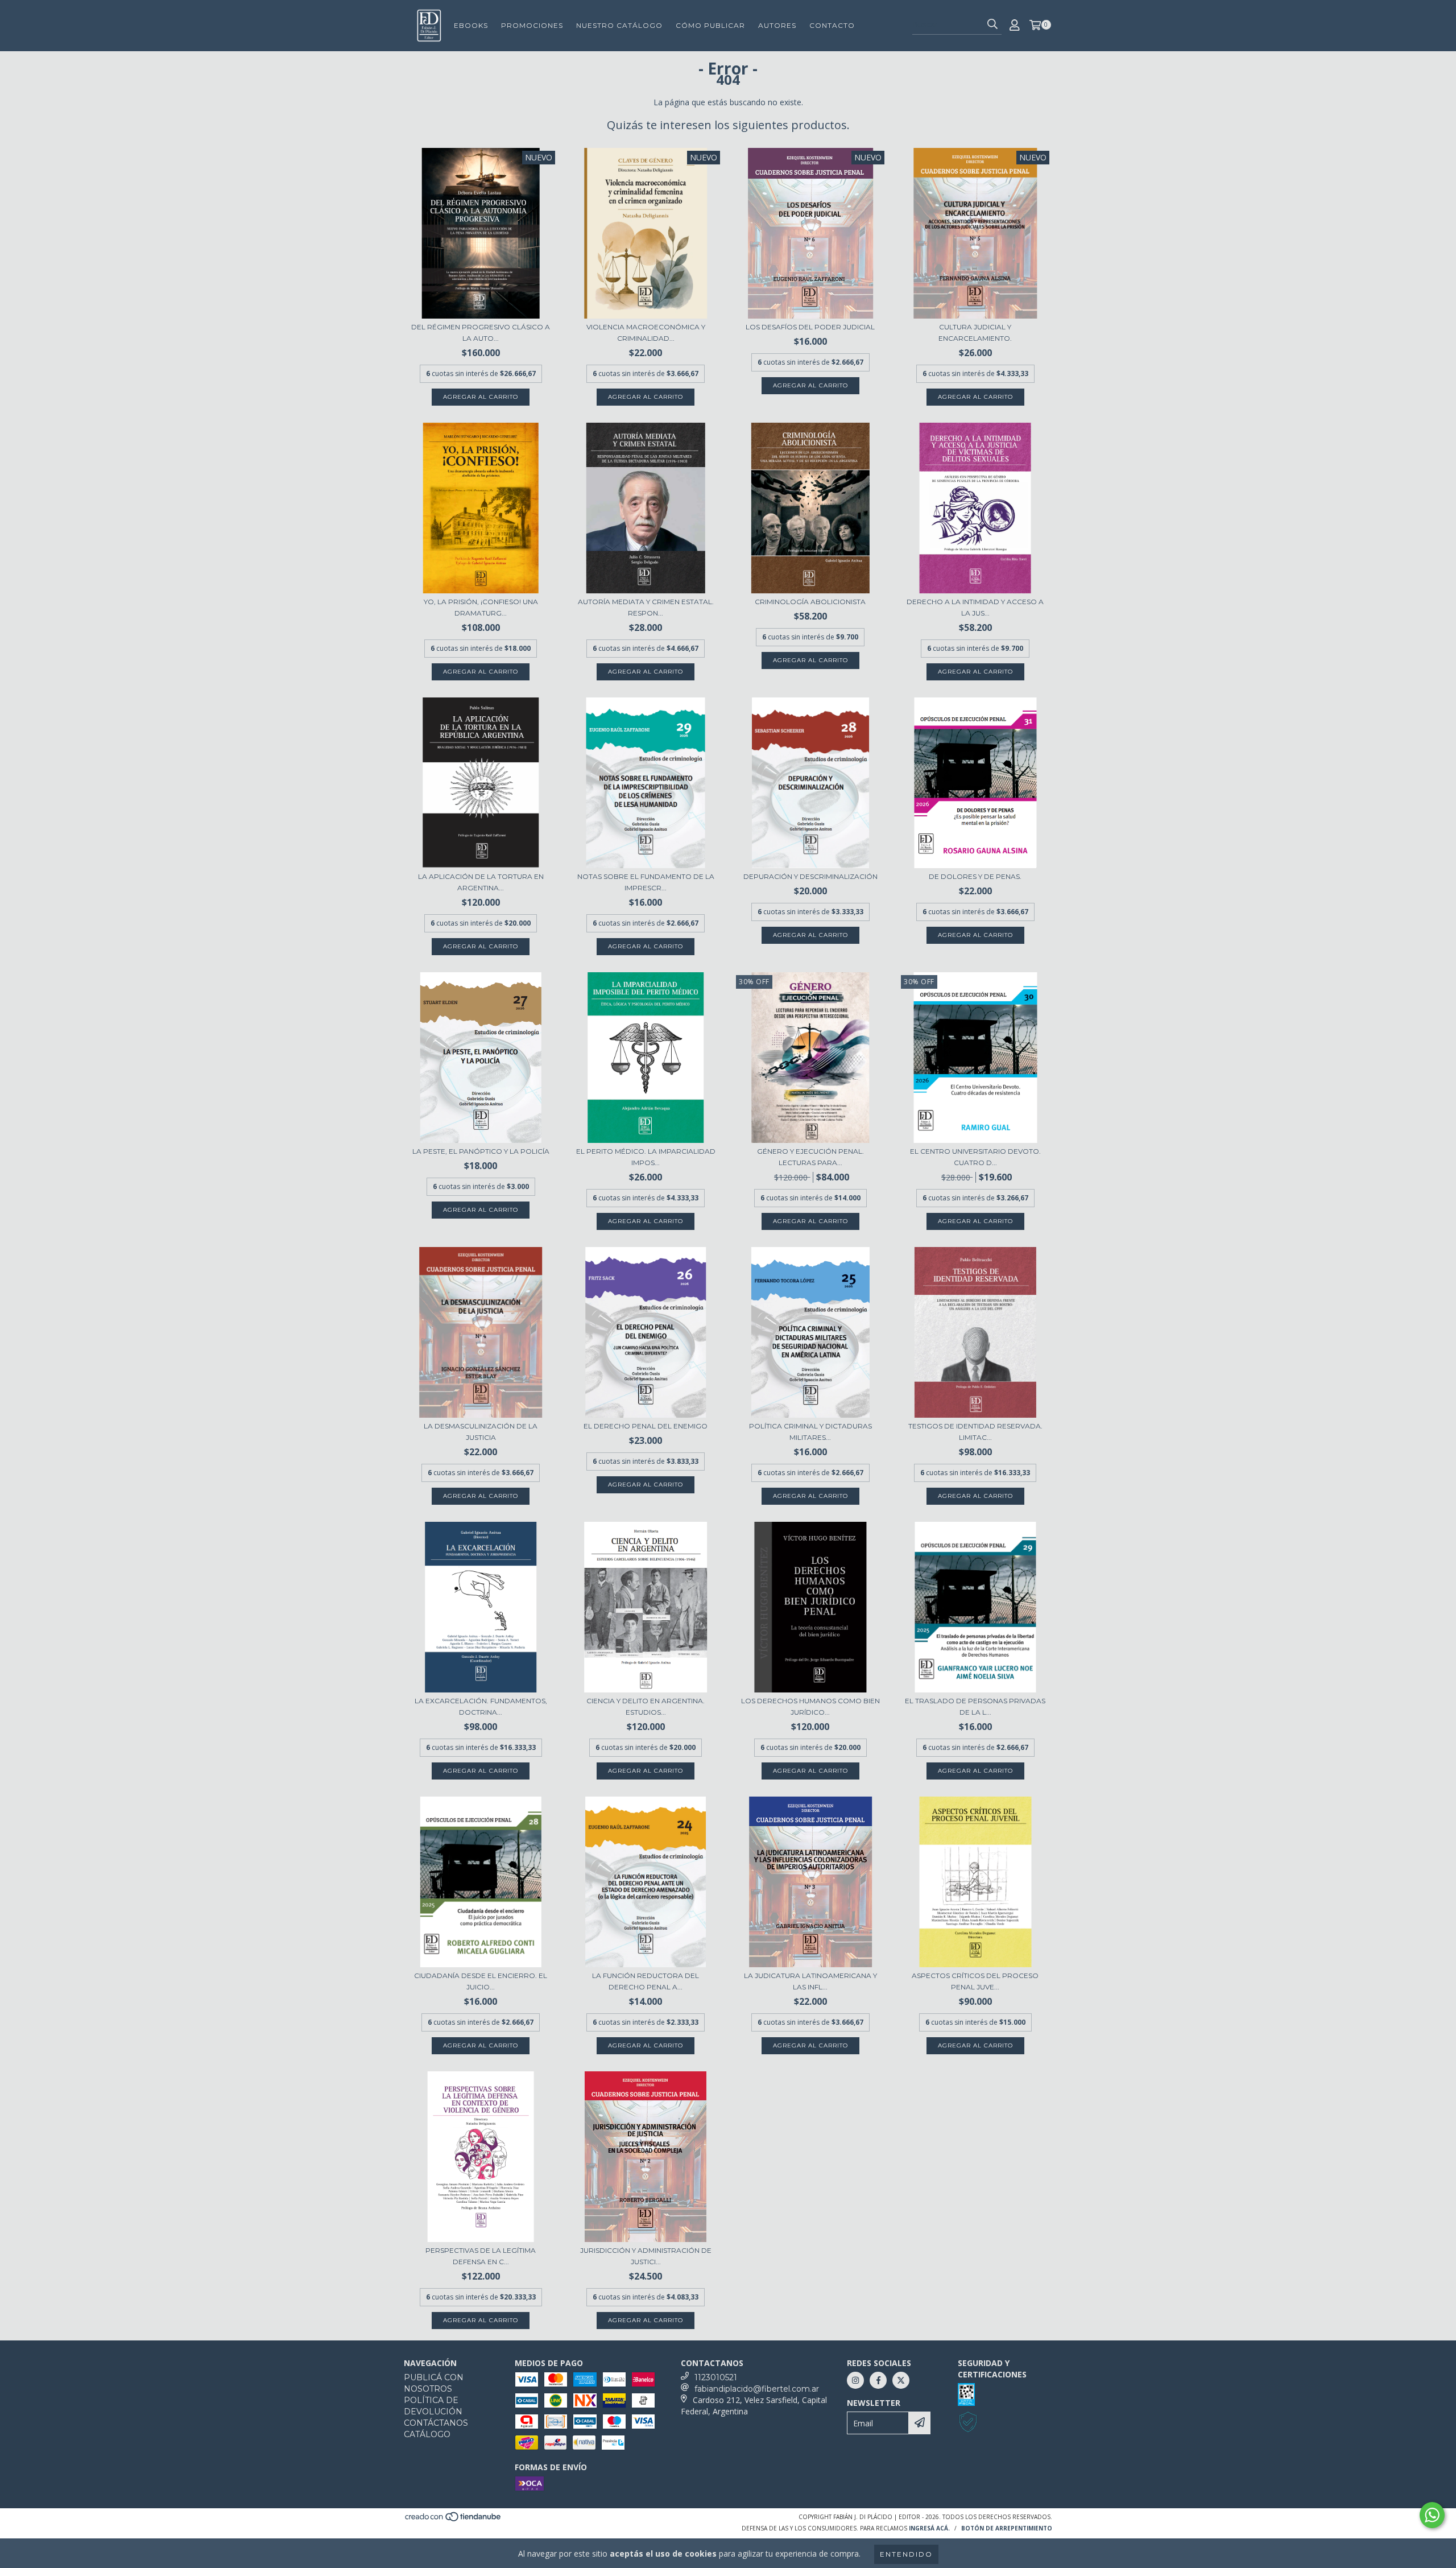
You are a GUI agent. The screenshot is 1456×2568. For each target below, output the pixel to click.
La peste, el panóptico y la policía (481, 1151)
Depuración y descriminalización (810, 876)
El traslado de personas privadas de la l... (975, 1706)
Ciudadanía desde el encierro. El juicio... (481, 1981)
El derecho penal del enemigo (646, 1426)
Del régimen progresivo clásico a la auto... (481, 333)
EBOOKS (471, 25)
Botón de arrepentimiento (1007, 2528)
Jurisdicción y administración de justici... (646, 2256)
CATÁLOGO (427, 2434)
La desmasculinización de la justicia (481, 1432)
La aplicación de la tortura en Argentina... (481, 882)
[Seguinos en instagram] (855, 2380)
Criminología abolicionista (810, 602)
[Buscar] (992, 24)
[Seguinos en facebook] (878, 2380)
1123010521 (716, 2377)
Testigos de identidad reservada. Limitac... (975, 1432)
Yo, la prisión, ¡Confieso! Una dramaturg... (481, 607)
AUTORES (777, 25)
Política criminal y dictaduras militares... (810, 1432)
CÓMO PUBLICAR (710, 25)
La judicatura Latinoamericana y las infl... (810, 1981)
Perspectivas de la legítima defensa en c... (481, 2256)
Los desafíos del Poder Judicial (810, 327)
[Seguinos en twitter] (901, 2380)
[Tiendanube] (454, 2520)
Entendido (906, 2554)
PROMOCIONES (532, 25)
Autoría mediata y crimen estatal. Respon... (646, 607)
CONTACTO (832, 25)
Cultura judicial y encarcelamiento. (975, 333)
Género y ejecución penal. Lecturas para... (810, 1157)
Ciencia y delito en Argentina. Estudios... (646, 1706)
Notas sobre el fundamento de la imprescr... (646, 882)
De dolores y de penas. (975, 876)
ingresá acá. (929, 2528)
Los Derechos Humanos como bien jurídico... (810, 1706)
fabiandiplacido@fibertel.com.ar (757, 2389)
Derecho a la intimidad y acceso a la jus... (975, 607)
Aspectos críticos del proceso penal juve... (975, 1981)
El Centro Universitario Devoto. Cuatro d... (975, 1157)
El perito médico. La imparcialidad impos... (646, 1157)
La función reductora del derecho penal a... (646, 1981)
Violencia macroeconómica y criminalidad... (646, 333)
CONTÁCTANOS (436, 2423)
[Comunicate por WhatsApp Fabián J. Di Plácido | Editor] (1432, 2515)
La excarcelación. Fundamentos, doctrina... (481, 1706)
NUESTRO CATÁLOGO (619, 25)
